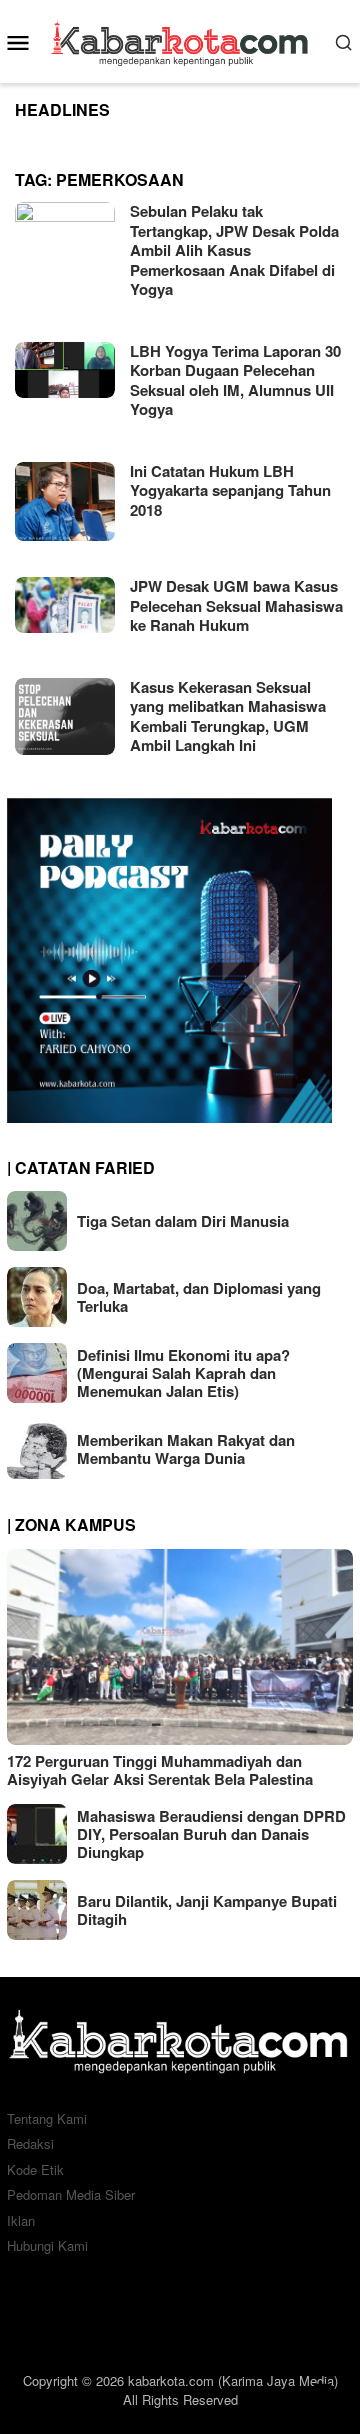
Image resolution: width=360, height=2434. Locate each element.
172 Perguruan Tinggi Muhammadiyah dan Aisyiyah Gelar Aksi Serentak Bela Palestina (160, 1770)
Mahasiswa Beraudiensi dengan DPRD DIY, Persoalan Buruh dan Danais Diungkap (211, 1834)
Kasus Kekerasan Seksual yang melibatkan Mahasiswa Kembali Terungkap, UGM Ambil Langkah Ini (228, 716)
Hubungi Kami (47, 2245)
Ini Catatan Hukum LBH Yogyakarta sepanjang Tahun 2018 (230, 490)
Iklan (21, 2220)
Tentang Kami (47, 2118)
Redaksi (30, 2143)
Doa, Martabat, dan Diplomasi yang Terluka (199, 1297)
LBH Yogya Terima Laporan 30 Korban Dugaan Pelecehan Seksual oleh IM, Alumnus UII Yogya (235, 380)
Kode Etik (35, 2169)
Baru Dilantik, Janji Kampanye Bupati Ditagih (207, 1910)
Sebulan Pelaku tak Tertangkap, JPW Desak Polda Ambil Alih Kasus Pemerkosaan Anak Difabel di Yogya (234, 250)
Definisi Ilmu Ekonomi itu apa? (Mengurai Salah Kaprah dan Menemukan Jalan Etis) (183, 1373)
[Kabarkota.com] (180, 39)
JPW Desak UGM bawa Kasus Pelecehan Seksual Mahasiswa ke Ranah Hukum (236, 605)
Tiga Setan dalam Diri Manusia (183, 1221)
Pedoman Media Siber (71, 2194)
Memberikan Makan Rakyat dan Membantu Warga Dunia (186, 1449)
